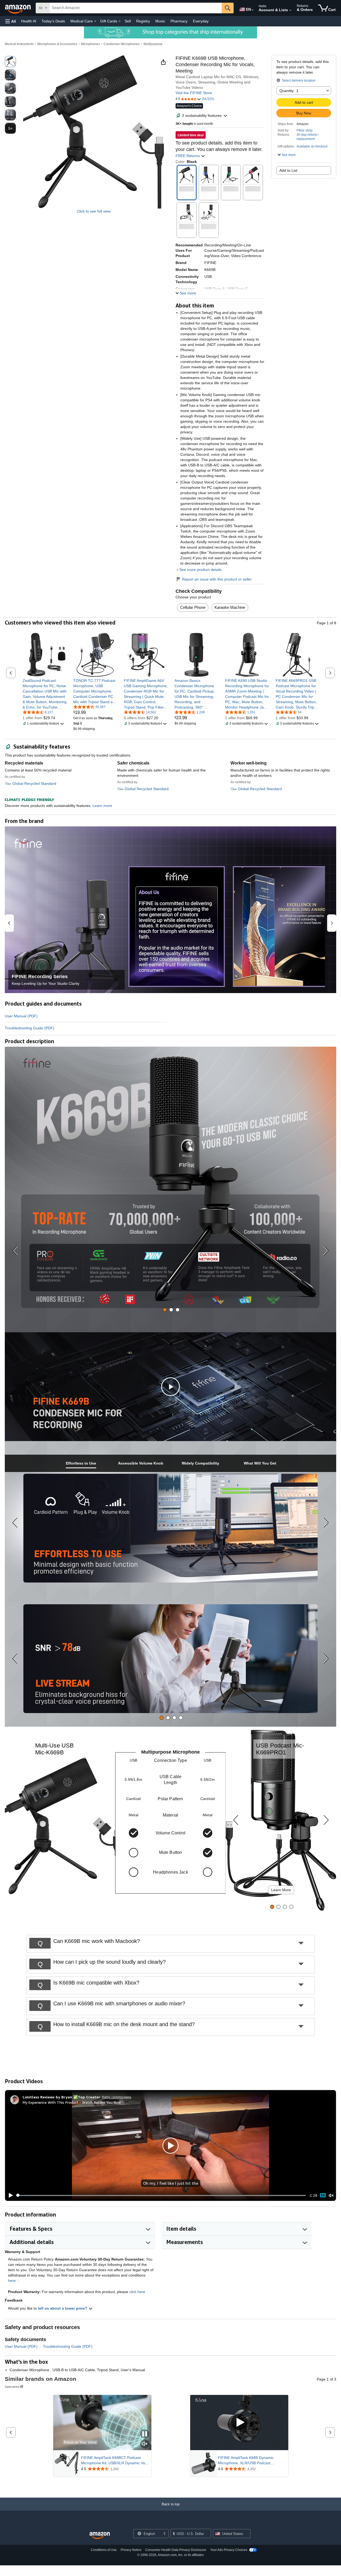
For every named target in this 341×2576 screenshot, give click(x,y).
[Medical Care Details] (95, 21)
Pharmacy (179, 21)
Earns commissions (117, 2097)
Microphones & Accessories (57, 44)
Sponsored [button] (12, 2387)
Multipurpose (153, 44)
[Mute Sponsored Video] (145, 2444)
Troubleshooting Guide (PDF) (30, 1028)
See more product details (200, 570)
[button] (11, 21)
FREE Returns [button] (188, 156)
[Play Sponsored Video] (239, 2423)
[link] (45, 694)
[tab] (165, 1310)
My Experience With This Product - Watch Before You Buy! (72, 2102)
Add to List (288, 170)
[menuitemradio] (323, 2195)
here (12, 2281)
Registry (143, 21)
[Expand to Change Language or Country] (253, 10)
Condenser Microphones (122, 44)
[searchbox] (136, 8)
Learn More (281, 1890)
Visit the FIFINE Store (194, 93)
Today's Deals (53, 21)
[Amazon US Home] (100, 2536)
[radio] (10, 62)
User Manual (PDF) (21, 1016)
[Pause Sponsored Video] (145, 2434)
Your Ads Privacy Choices (229, 2550)
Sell (128, 21)
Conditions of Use (104, 2550)
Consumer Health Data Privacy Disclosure (176, 2550)
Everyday (201, 21)
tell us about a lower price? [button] (63, 2308)
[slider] (161, 2195)
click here (137, 2292)
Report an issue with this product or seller (217, 579)
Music (160, 21)
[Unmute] (331, 2195)
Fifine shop (305, 130)
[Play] (9, 2195)
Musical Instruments (19, 44)
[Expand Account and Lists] (290, 10)
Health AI (29, 21)
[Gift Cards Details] (120, 21)
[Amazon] (18, 8)
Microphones (90, 44)
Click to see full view (94, 211)
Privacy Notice (131, 2550)
